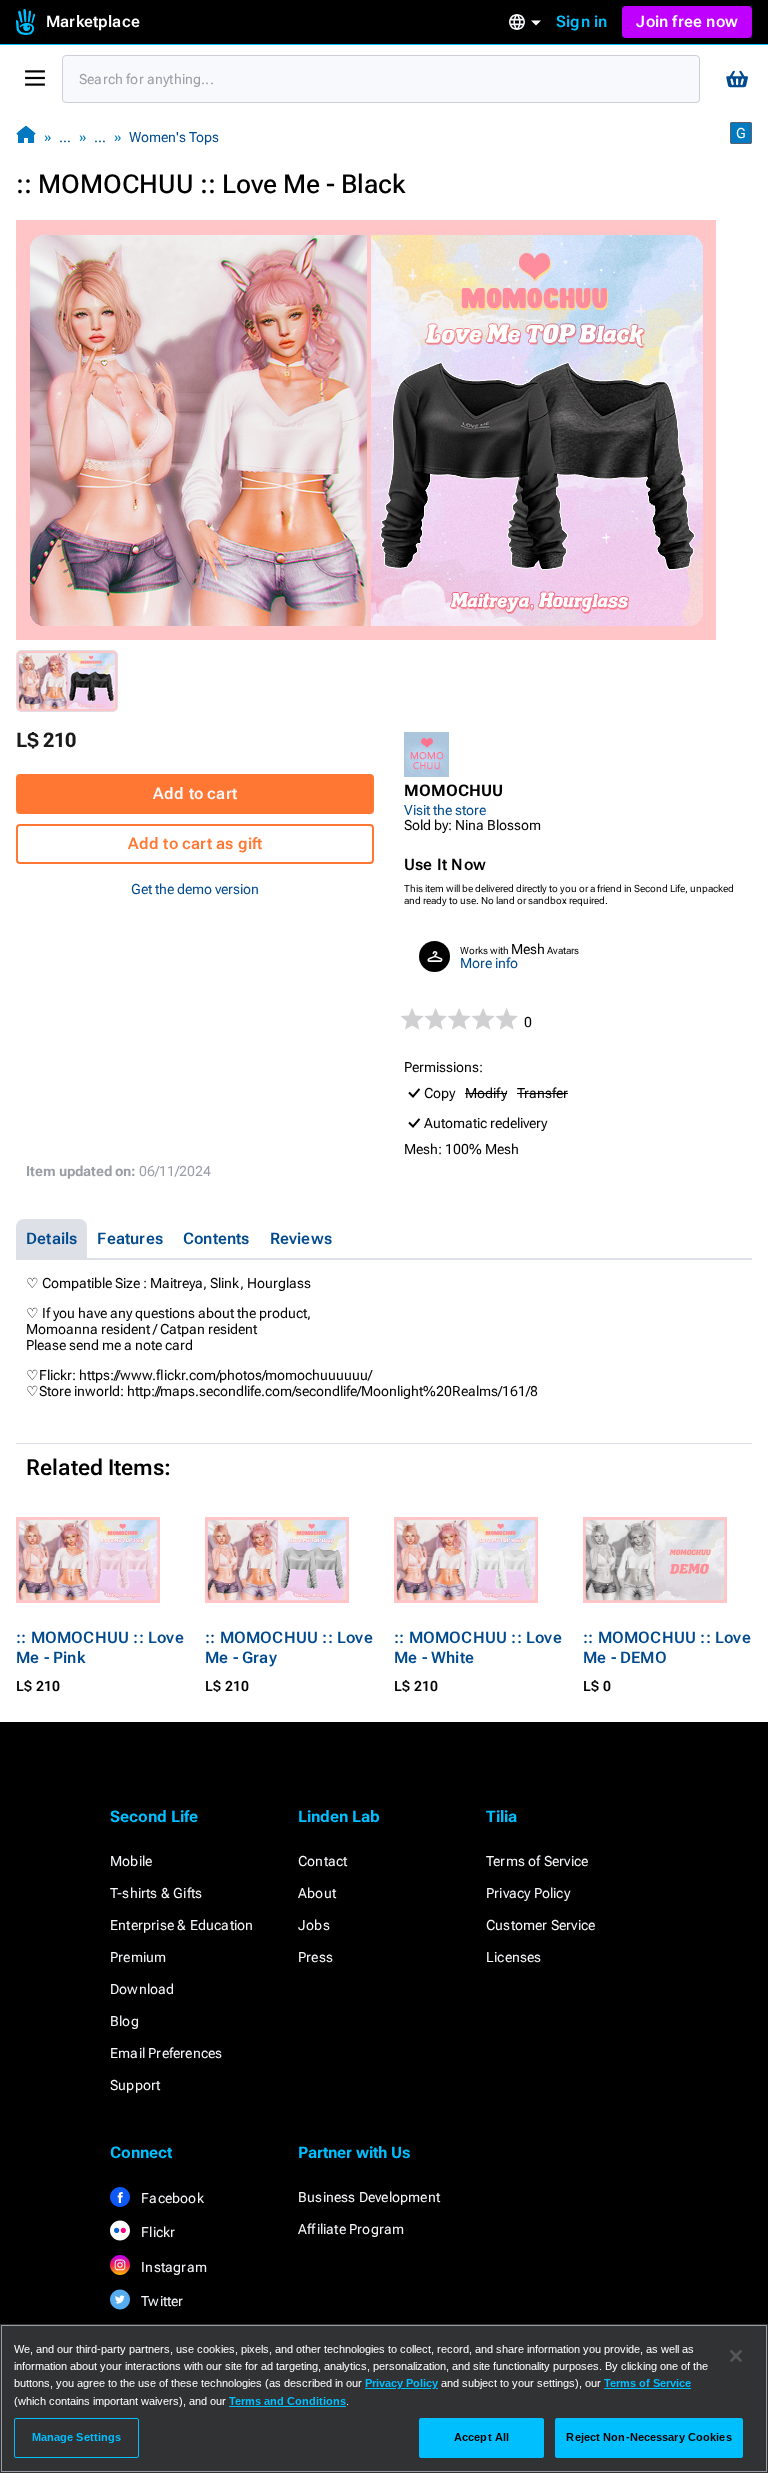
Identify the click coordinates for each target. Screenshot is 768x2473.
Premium (138, 1957)
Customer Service (540, 1925)
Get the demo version (195, 889)
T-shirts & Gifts (156, 1893)
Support (135, 2085)
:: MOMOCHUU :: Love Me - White (478, 1647)
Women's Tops (174, 137)
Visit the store (445, 810)
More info (489, 963)
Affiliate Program (351, 2229)
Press (315, 1957)
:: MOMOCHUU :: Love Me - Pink (100, 1647)
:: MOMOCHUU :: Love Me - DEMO (667, 1647)
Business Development (369, 2197)
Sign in (581, 21)
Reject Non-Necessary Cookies (648, 2437)
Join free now (687, 21)
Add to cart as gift (195, 843)
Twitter (161, 2301)
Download (142, 1989)
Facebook (171, 2198)
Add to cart (195, 793)
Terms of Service (537, 1861)
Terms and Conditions (287, 2401)
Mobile (131, 1861)
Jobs (314, 1925)
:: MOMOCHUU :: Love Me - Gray (289, 1647)
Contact (322, 1861)
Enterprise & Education (181, 1925)
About (317, 1893)
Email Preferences (166, 2053)
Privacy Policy (528, 1893)
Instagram (172, 2267)
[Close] (736, 2356)
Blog (124, 2021)
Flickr (156, 2232)
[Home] (26, 136)
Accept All (481, 2437)
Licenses (514, 1957)
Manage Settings (77, 2437)
